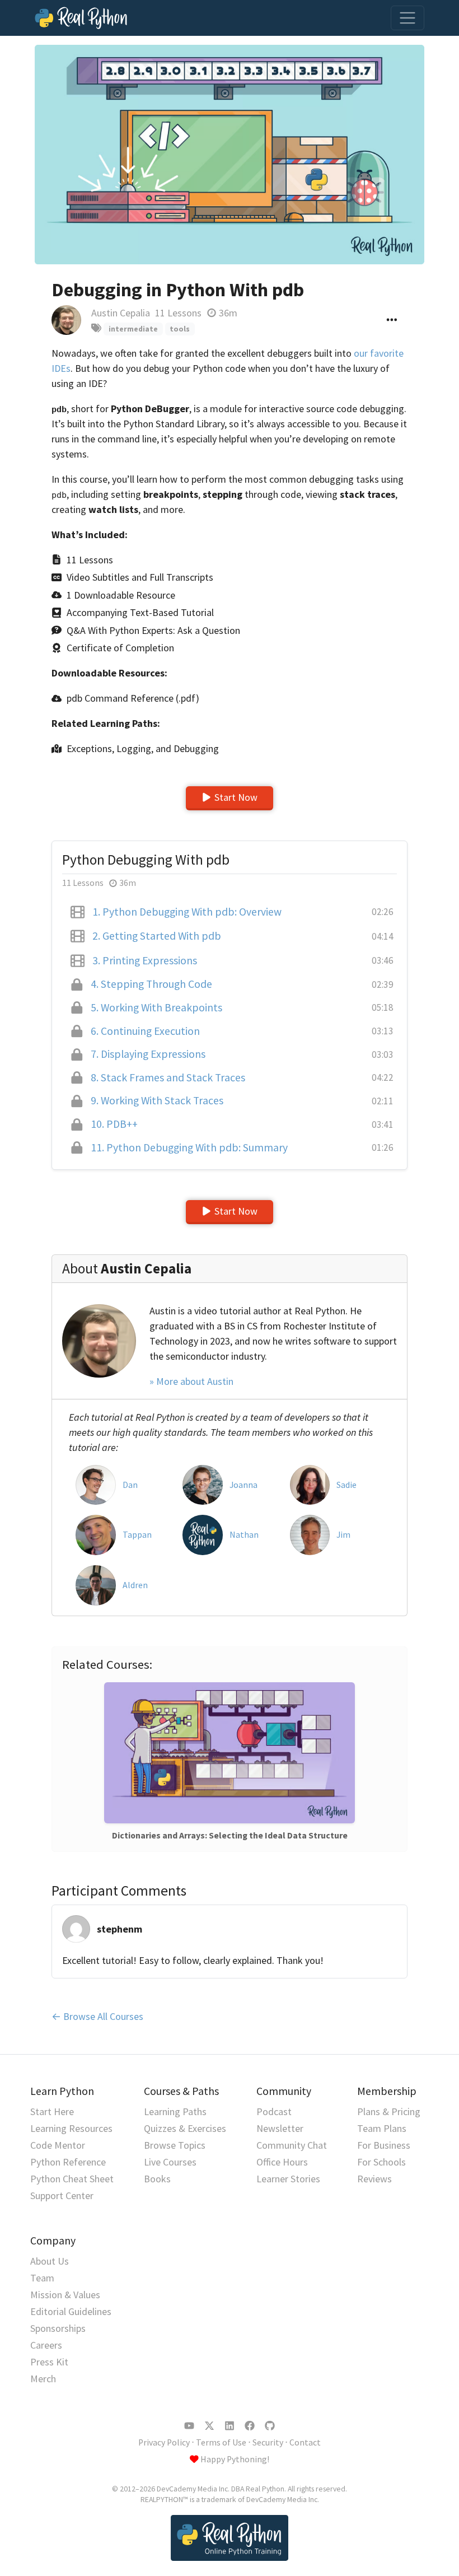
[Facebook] (250, 2426)
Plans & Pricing (389, 2111)
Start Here (52, 2111)
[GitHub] (270, 2426)
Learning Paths (175, 2111)
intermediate (133, 329)
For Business (384, 2145)
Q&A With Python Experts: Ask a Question (153, 630)
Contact (305, 2442)
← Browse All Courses (97, 2016)
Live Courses (170, 2162)
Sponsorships (58, 2328)
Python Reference (68, 2162)
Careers (46, 2345)
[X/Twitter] (209, 2426)
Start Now (236, 797)
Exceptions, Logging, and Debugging (143, 748)
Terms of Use (221, 2442)
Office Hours (282, 2162)
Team (42, 2278)
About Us (50, 2261)
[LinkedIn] (230, 2426)
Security (268, 2442)
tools (180, 329)
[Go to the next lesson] (230, 155)
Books (157, 2179)
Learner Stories (288, 2179)
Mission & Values (65, 2295)
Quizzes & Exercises (185, 2128)
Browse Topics (175, 2145)
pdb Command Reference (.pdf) (133, 698)
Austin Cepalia (121, 313)
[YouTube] (189, 2426)
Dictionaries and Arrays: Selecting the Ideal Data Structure (230, 1835)
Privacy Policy (164, 2442)
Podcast (274, 2111)
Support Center (62, 2195)
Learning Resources (71, 2128)
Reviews (374, 2179)
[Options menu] (392, 321)
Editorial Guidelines (71, 2311)
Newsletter (280, 2128)
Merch (43, 2379)
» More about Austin (191, 1381)
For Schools (381, 2162)
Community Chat (292, 2145)
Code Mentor (58, 2145)
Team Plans (382, 2128)
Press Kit (49, 2362)
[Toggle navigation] (408, 18)
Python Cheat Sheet (72, 2179)
